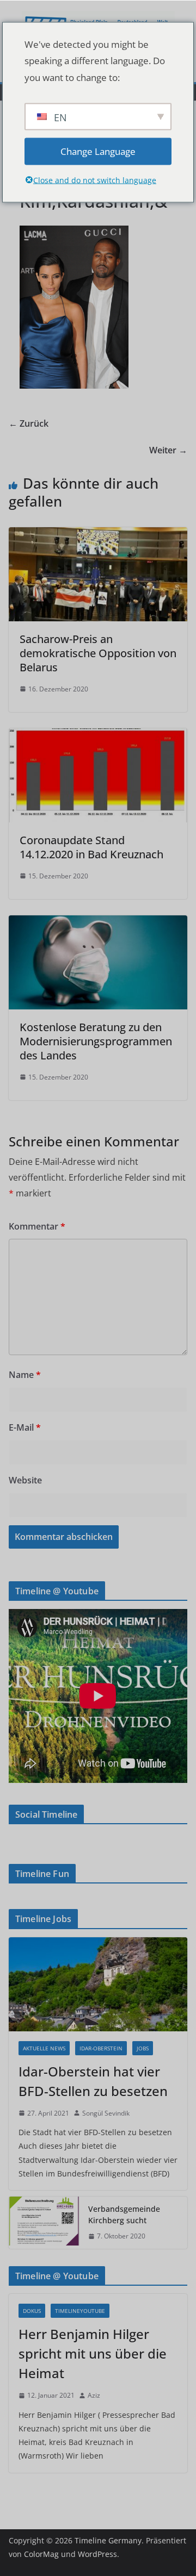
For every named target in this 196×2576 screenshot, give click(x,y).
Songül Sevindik (106, 2113)
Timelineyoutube (80, 2311)
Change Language (98, 151)
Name (25, 1375)
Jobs (143, 2048)
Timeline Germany (108, 2540)
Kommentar (37, 1226)
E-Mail (25, 1427)
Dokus (32, 2311)
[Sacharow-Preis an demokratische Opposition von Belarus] (98, 535)
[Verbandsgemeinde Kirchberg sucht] (44, 2223)
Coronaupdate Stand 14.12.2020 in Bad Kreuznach (91, 847)
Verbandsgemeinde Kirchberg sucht (124, 2215)
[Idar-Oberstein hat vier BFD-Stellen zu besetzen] (98, 1984)
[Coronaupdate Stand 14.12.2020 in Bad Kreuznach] (98, 736)
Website (25, 1480)
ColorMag (41, 2554)
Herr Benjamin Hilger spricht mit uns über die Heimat (93, 2353)
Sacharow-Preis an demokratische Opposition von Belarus (98, 653)
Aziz (94, 2395)
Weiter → (168, 450)
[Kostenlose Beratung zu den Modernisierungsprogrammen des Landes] (98, 923)
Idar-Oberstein (101, 2048)
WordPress (97, 2554)
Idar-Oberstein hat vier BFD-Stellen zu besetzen (93, 2081)
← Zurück (29, 423)
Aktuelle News (44, 2048)
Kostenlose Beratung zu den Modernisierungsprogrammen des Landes (96, 1041)
